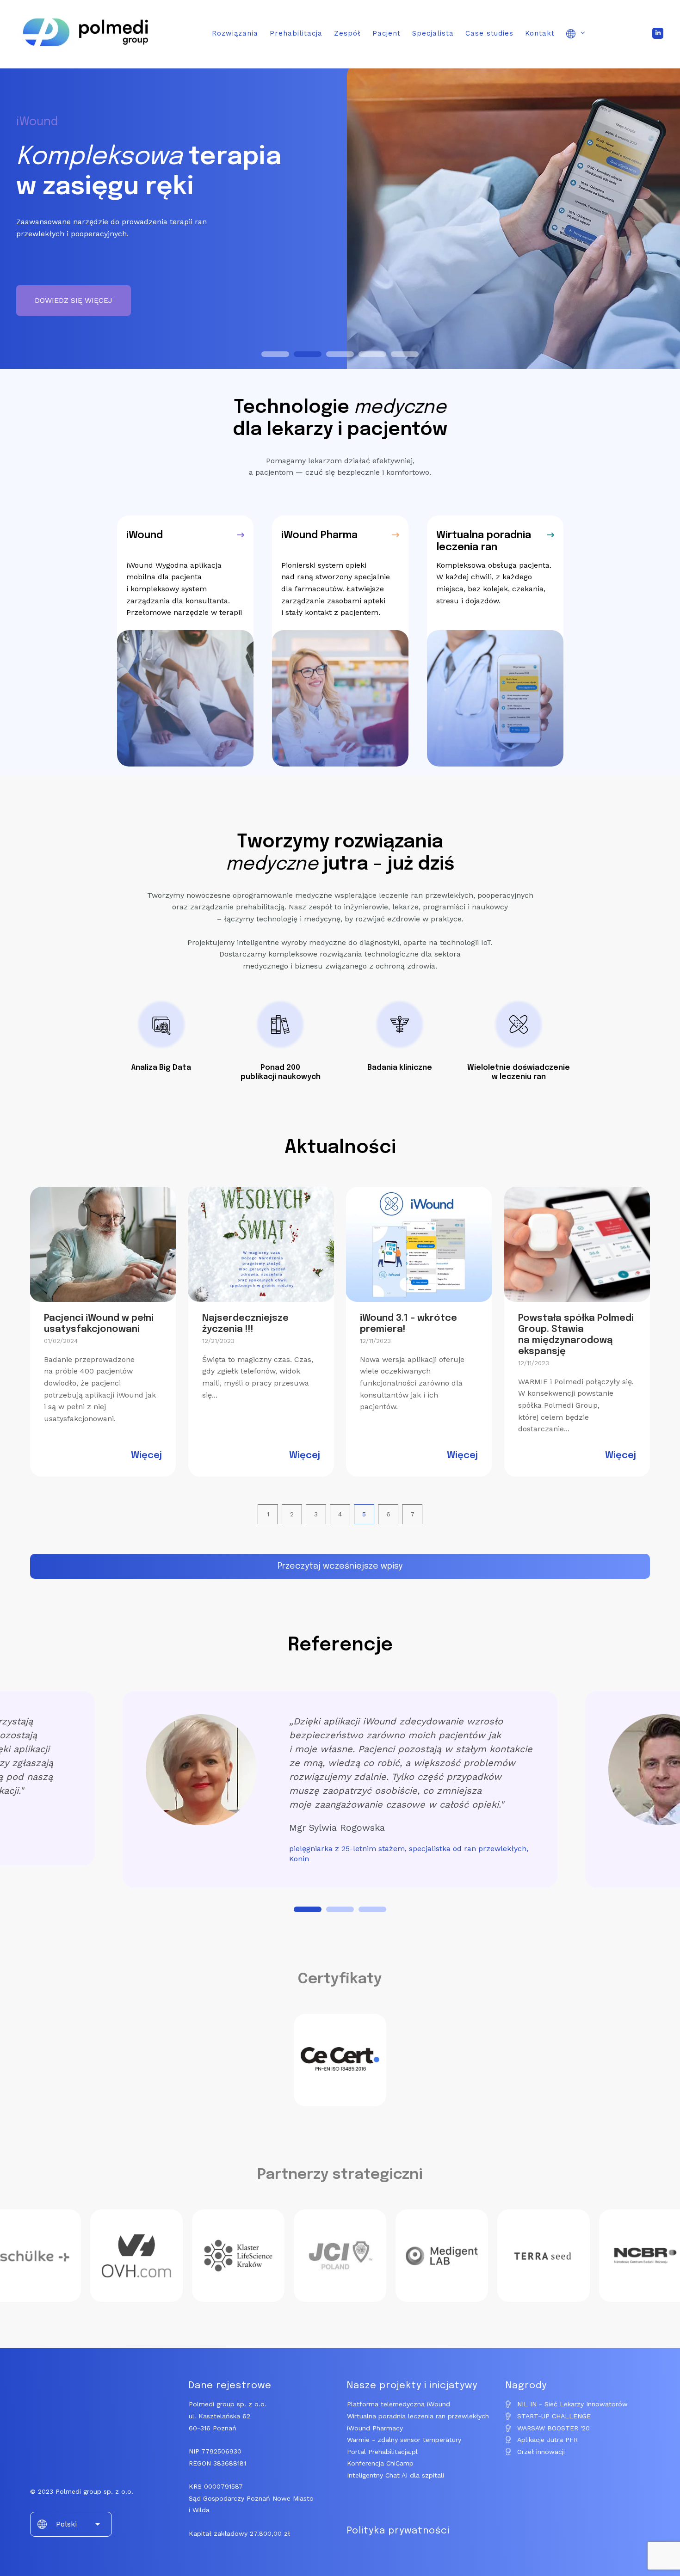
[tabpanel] (340, 1789)
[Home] (86, 53)
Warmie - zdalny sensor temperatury (404, 2440)
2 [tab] (340, 1909)
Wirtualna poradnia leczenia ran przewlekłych (418, 2416)
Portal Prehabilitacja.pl (382, 2452)
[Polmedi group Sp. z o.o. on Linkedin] (658, 33)
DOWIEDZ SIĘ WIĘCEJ (74, 300)
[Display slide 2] (308, 354)
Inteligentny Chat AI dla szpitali (396, 2475)
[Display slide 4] (372, 354)
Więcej (146, 1456)
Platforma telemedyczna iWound (399, 2404)
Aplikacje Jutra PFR (547, 2440)
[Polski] (576, 35)
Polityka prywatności (398, 2531)
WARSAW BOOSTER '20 (553, 2428)
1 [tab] (308, 1909)
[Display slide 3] (340, 354)
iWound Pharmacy (375, 2428)
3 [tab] (372, 1909)
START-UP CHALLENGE (554, 2416)
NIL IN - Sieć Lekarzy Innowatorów (572, 2404)
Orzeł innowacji (541, 2452)
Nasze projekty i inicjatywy (412, 2386)
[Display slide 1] (275, 354)
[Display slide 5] (405, 354)
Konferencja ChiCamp (380, 2463)
